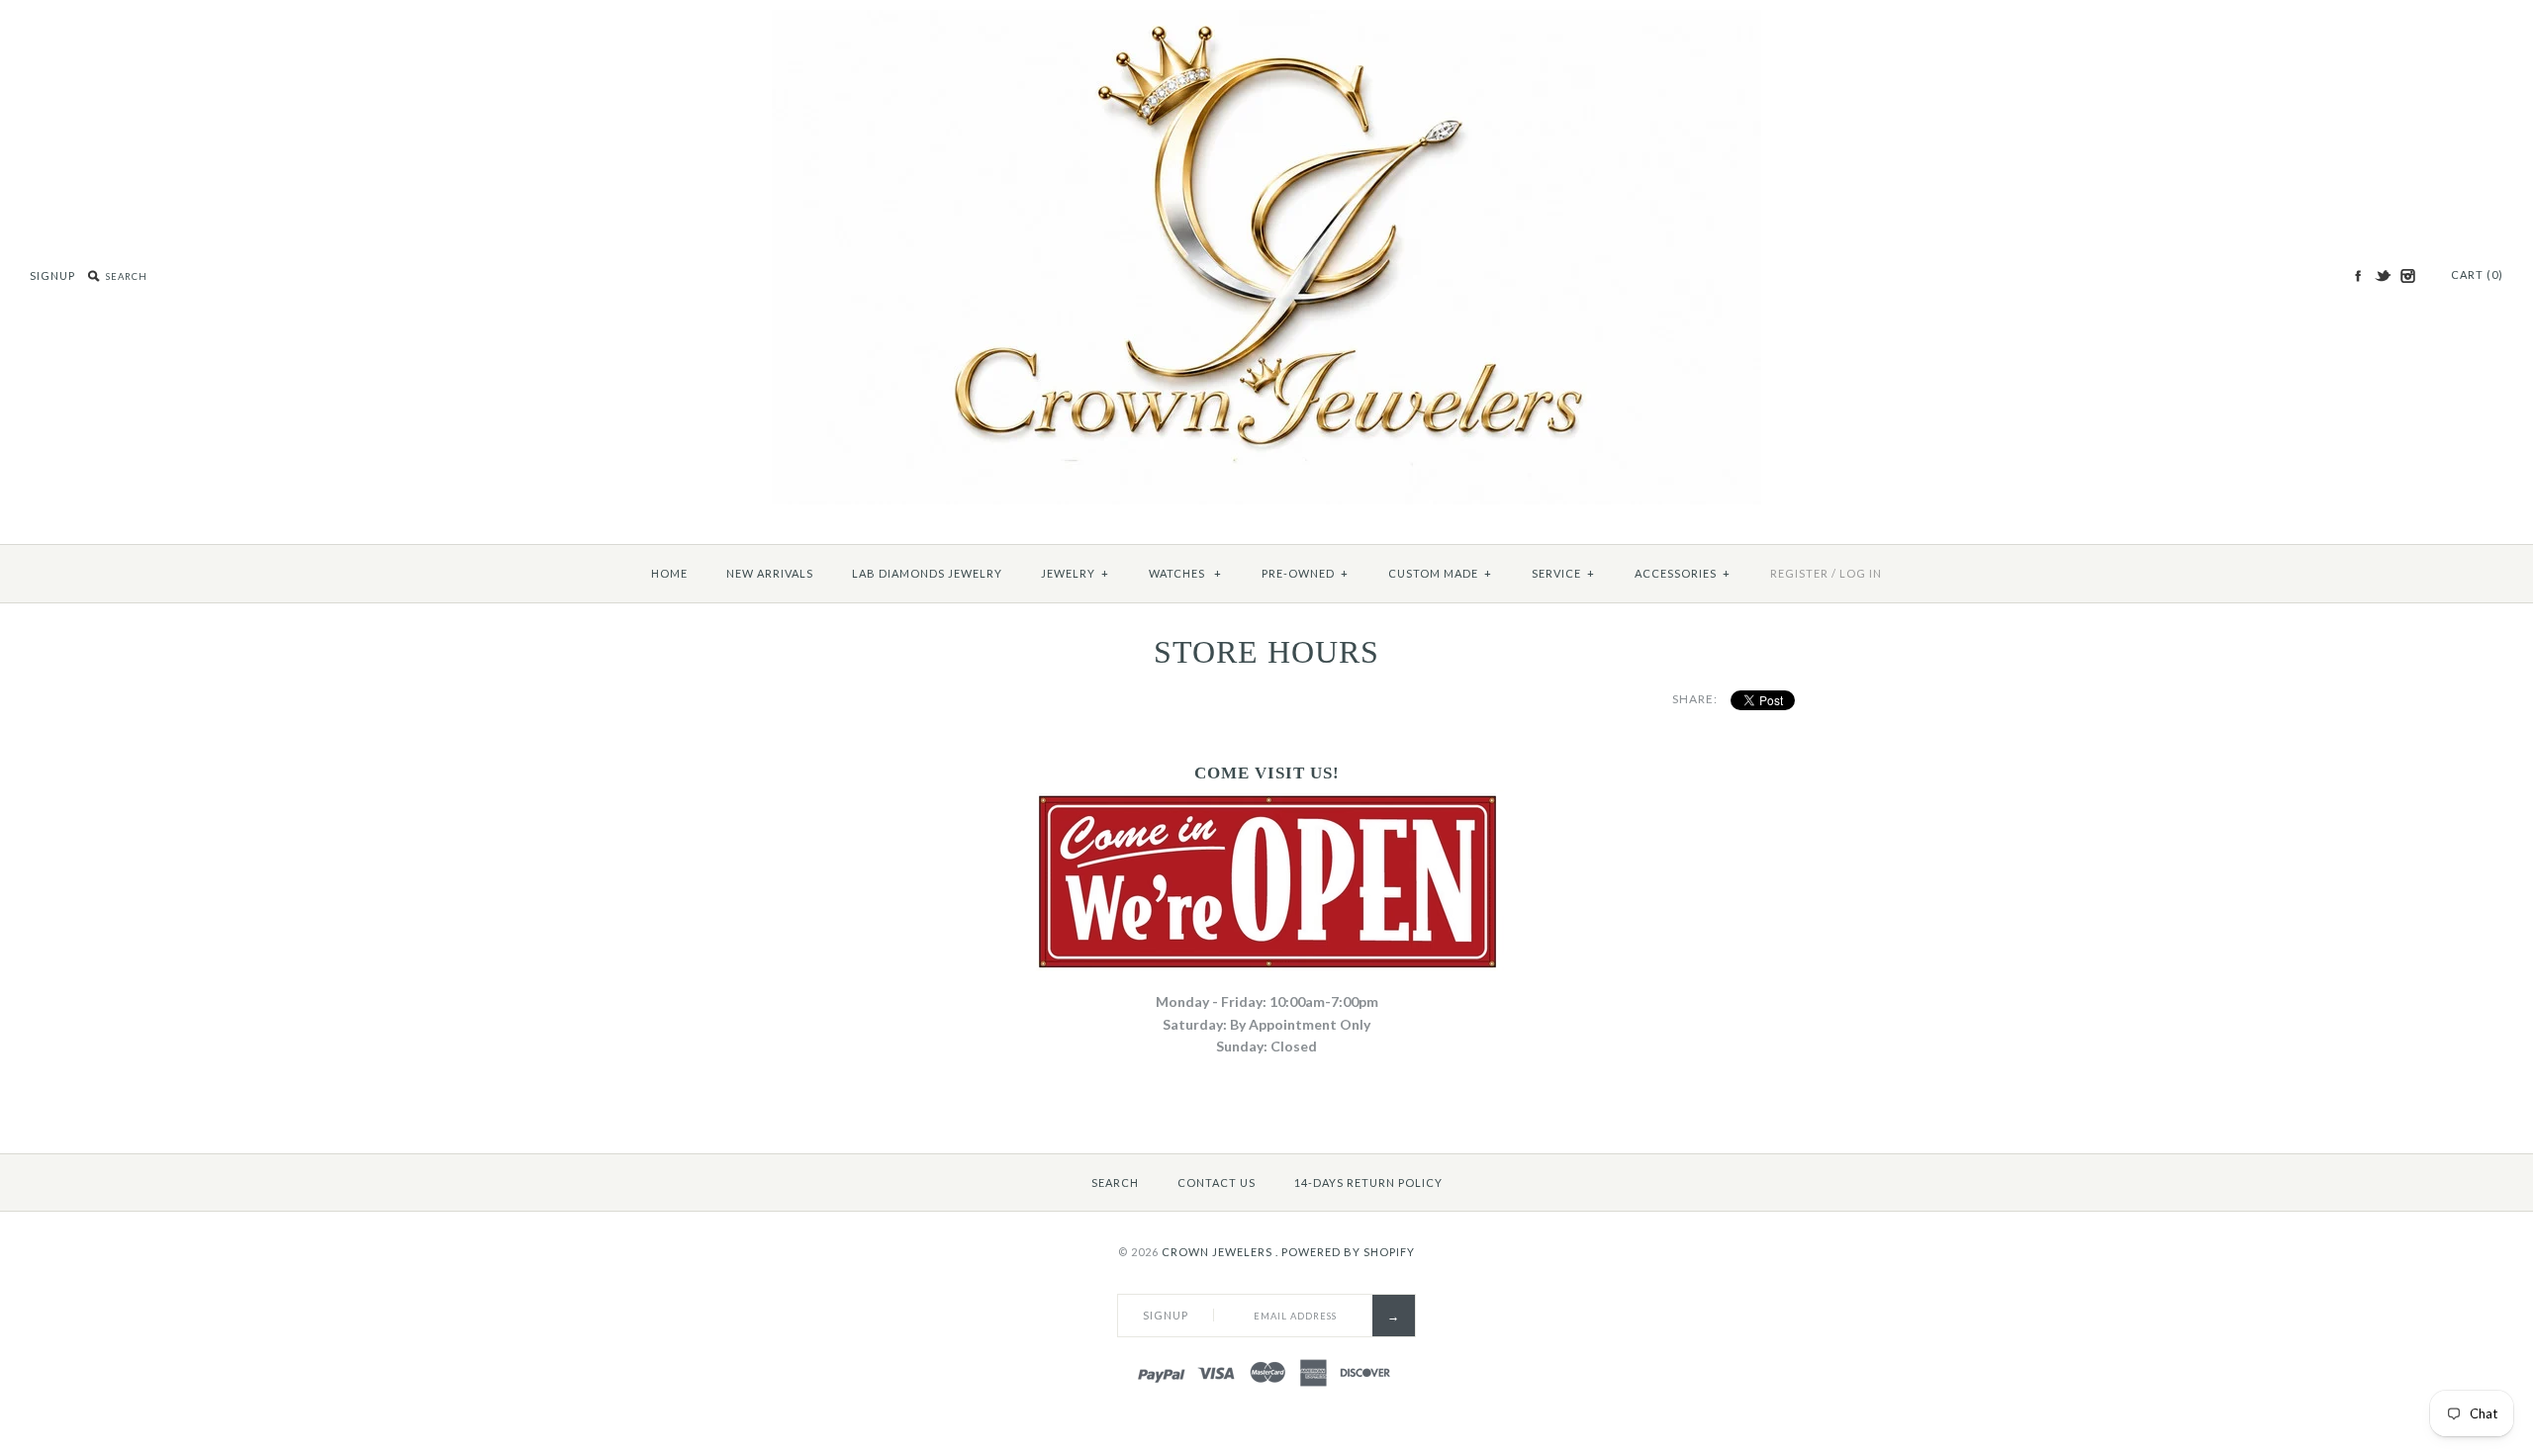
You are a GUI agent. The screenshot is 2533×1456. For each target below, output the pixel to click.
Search (1115, 1183)
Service (1563, 573)
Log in (1861, 573)
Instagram (2407, 276)
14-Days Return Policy (1368, 1183)
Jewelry (1075, 573)
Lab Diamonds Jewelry (927, 573)
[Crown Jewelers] (1266, 20)
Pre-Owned (1305, 573)
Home (669, 573)
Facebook (2358, 276)
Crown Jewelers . (1220, 1252)
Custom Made (1440, 573)
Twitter (2383, 276)
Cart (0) (2477, 274)
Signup (52, 275)
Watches (1185, 573)
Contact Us (1217, 1183)
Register (1799, 573)
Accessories (1683, 573)
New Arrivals (770, 573)
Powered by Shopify (1348, 1252)
